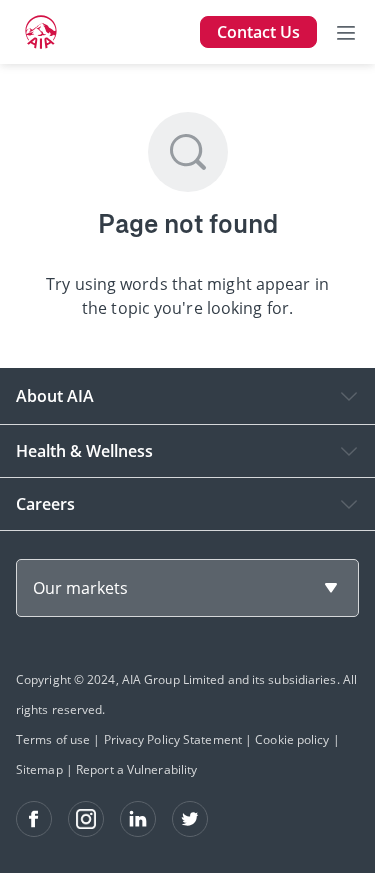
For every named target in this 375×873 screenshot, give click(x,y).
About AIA (55, 396)
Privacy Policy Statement (173, 739)
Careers (45, 504)
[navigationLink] (41, 32)
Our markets (80, 588)
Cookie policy (292, 739)
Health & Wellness (84, 451)
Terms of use (53, 739)
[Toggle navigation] (346, 32)
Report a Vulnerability (136, 769)
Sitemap (39, 769)
